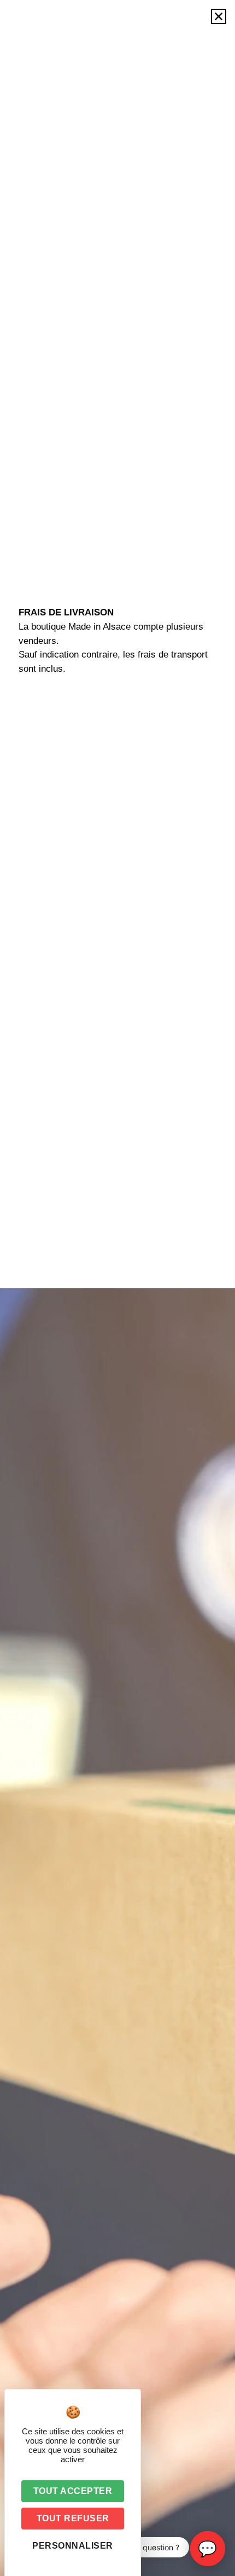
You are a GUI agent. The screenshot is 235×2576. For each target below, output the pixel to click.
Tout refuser (73, 2518)
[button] (219, 16)
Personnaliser (73, 2546)
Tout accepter (73, 2491)
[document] (117, 1288)
